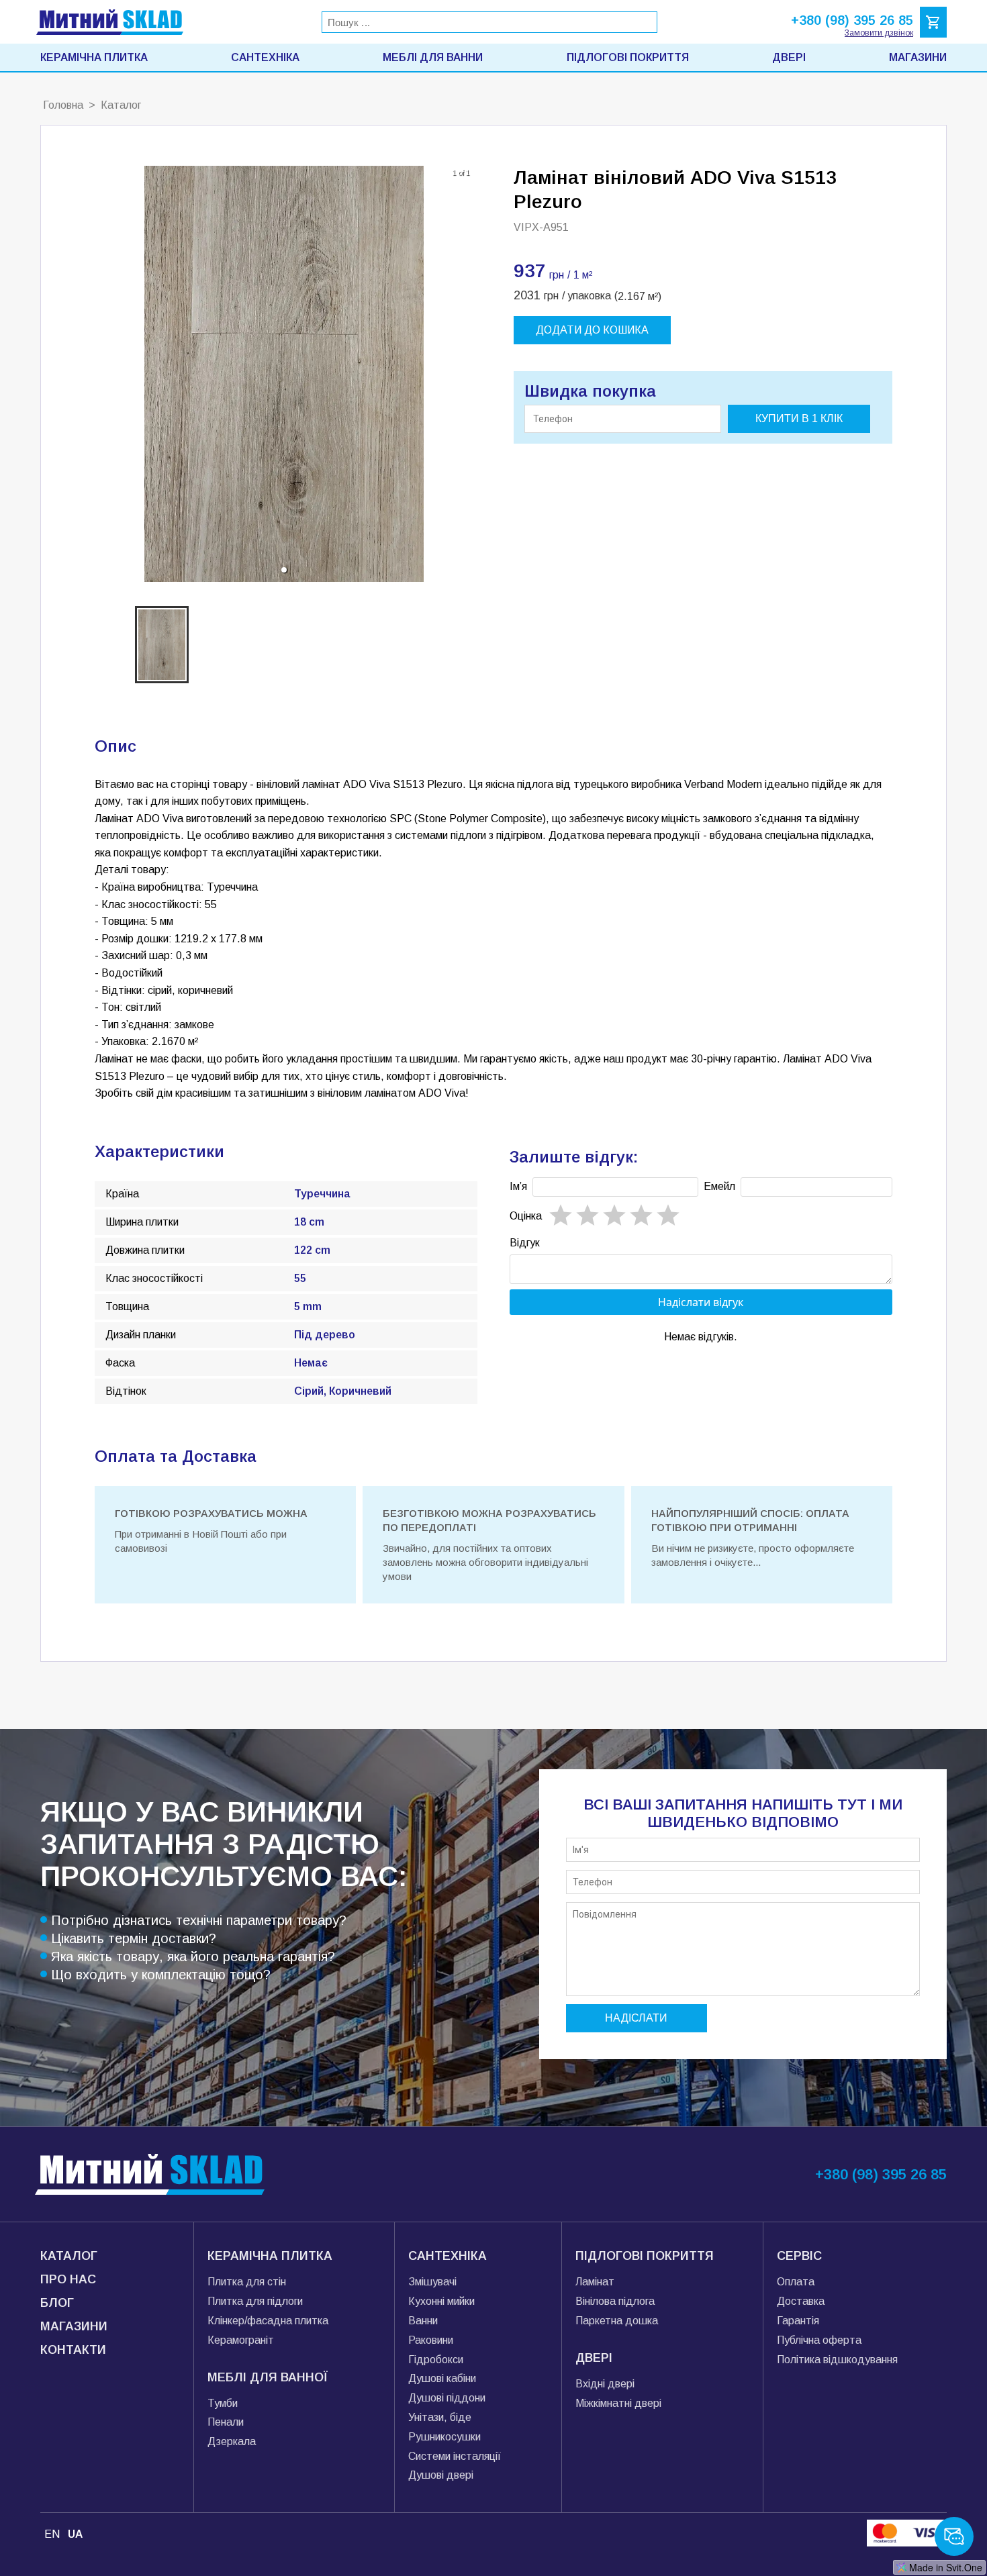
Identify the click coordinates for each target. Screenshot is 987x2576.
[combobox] (489, 22)
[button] (284, 570)
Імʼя (518, 1186)
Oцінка (526, 1216)
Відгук (525, 1243)
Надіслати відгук (701, 1302)
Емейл (719, 1186)
